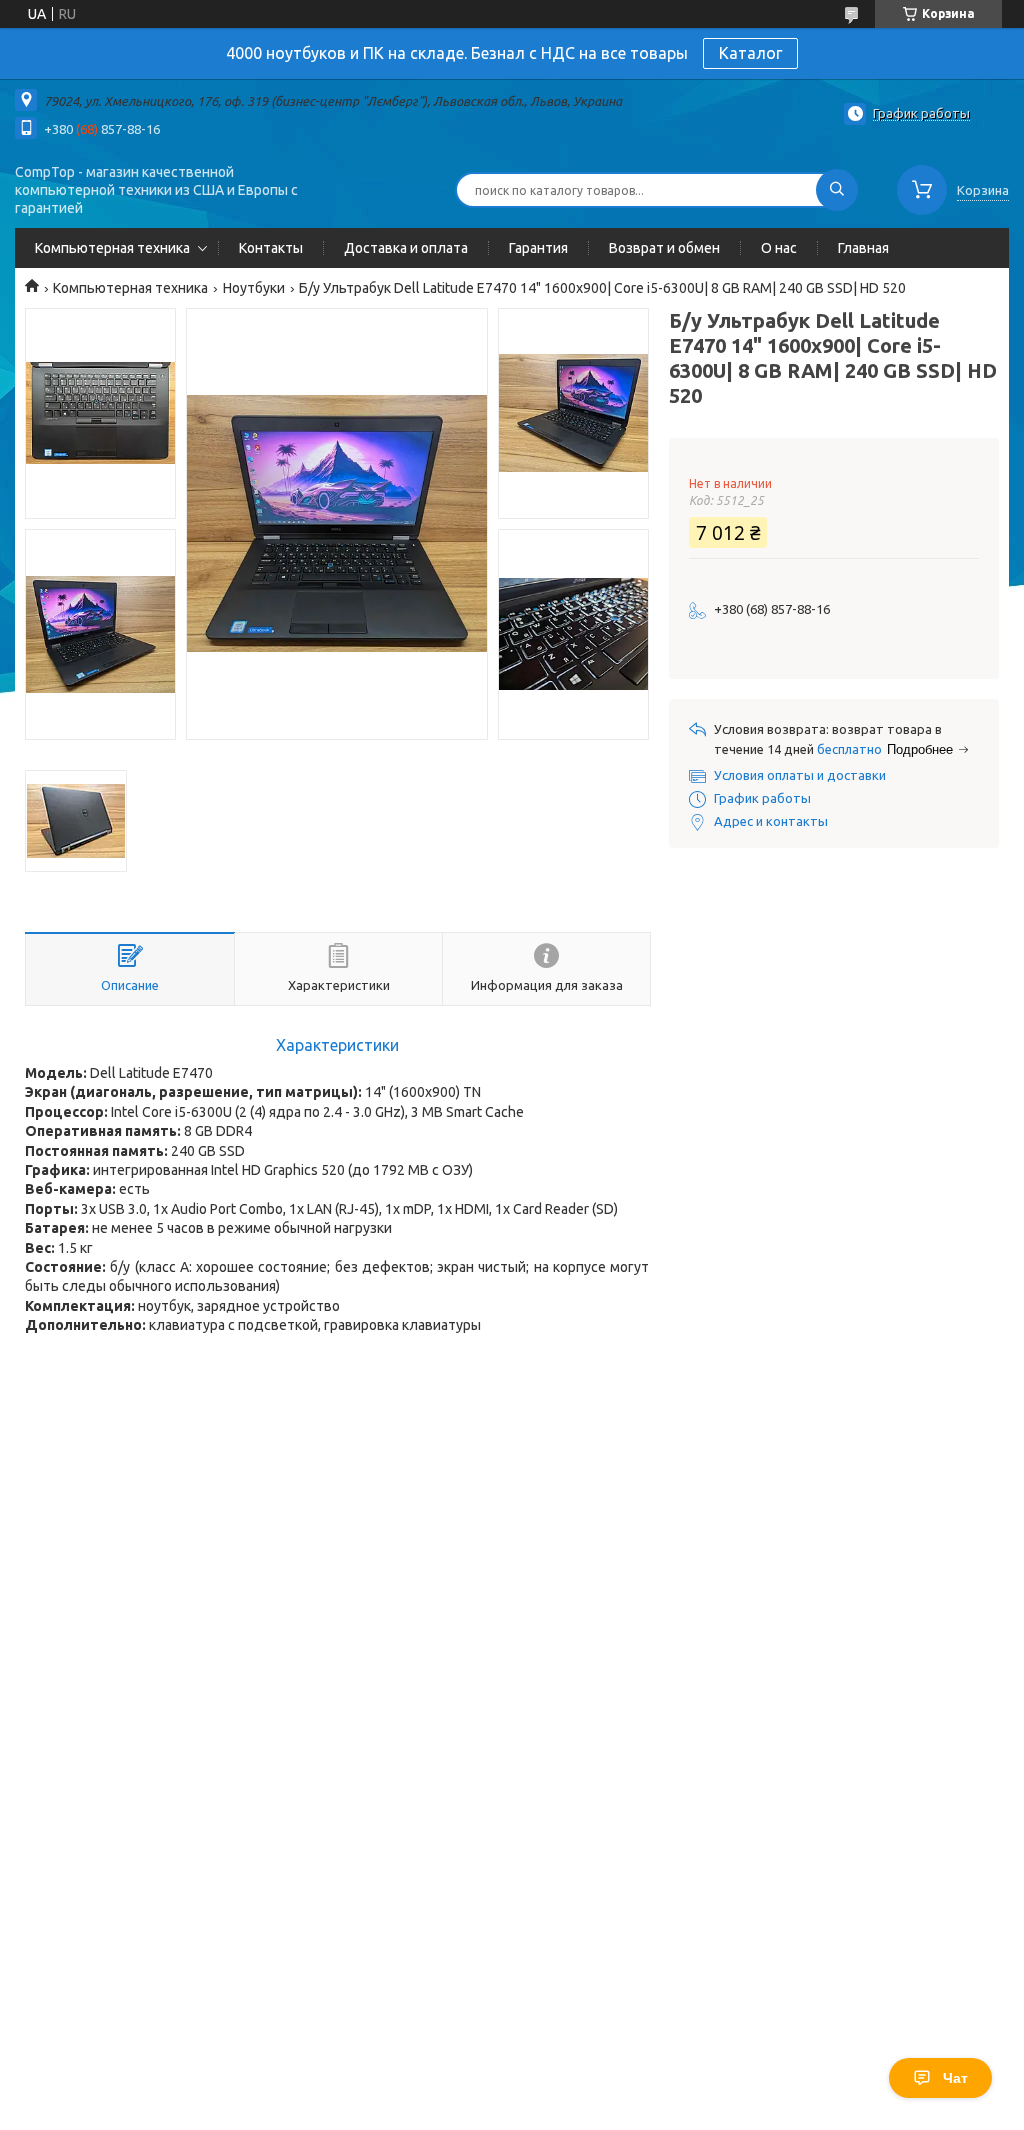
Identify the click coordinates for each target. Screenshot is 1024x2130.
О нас (779, 248)
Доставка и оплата (406, 248)
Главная (863, 248)
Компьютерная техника (112, 248)
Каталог (750, 53)
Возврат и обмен (664, 248)
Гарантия (538, 248)
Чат (955, 2078)
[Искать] (837, 190)
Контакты (271, 248)
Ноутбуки (254, 288)
